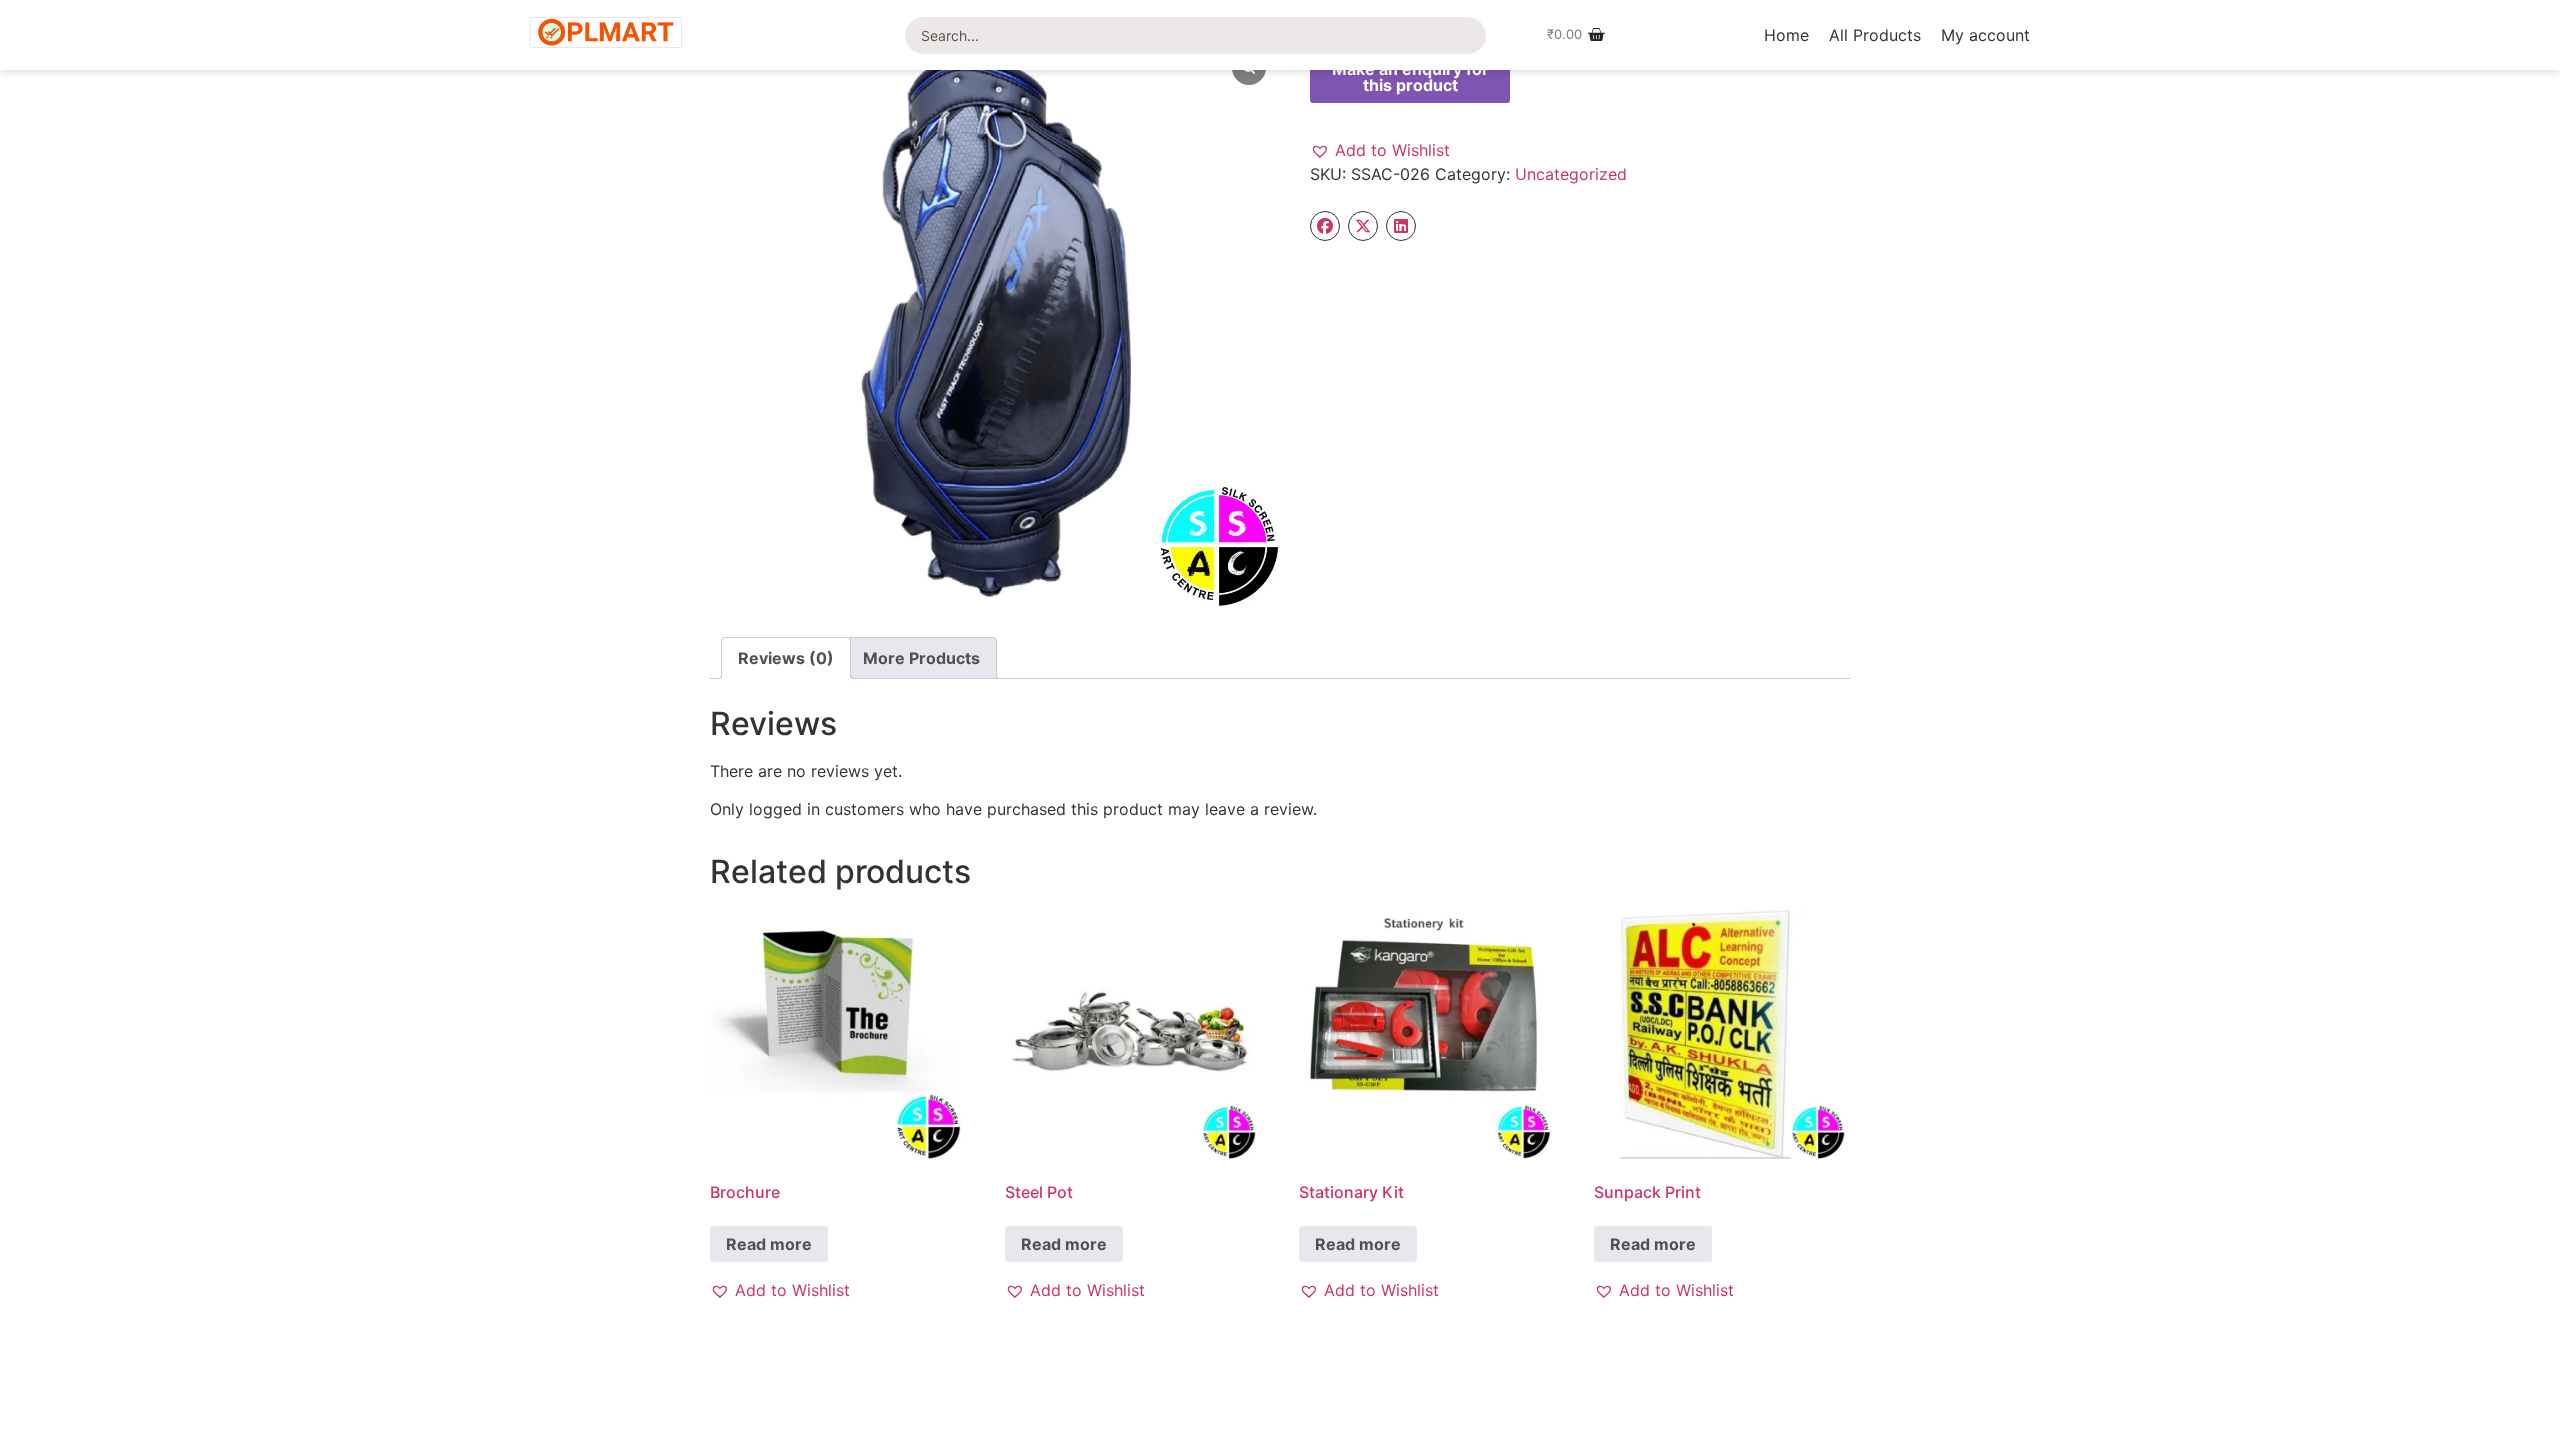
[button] (1380, 150)
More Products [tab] (921, 658)
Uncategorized (1571, 174)
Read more (769, 1244)
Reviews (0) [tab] (786, 658)
